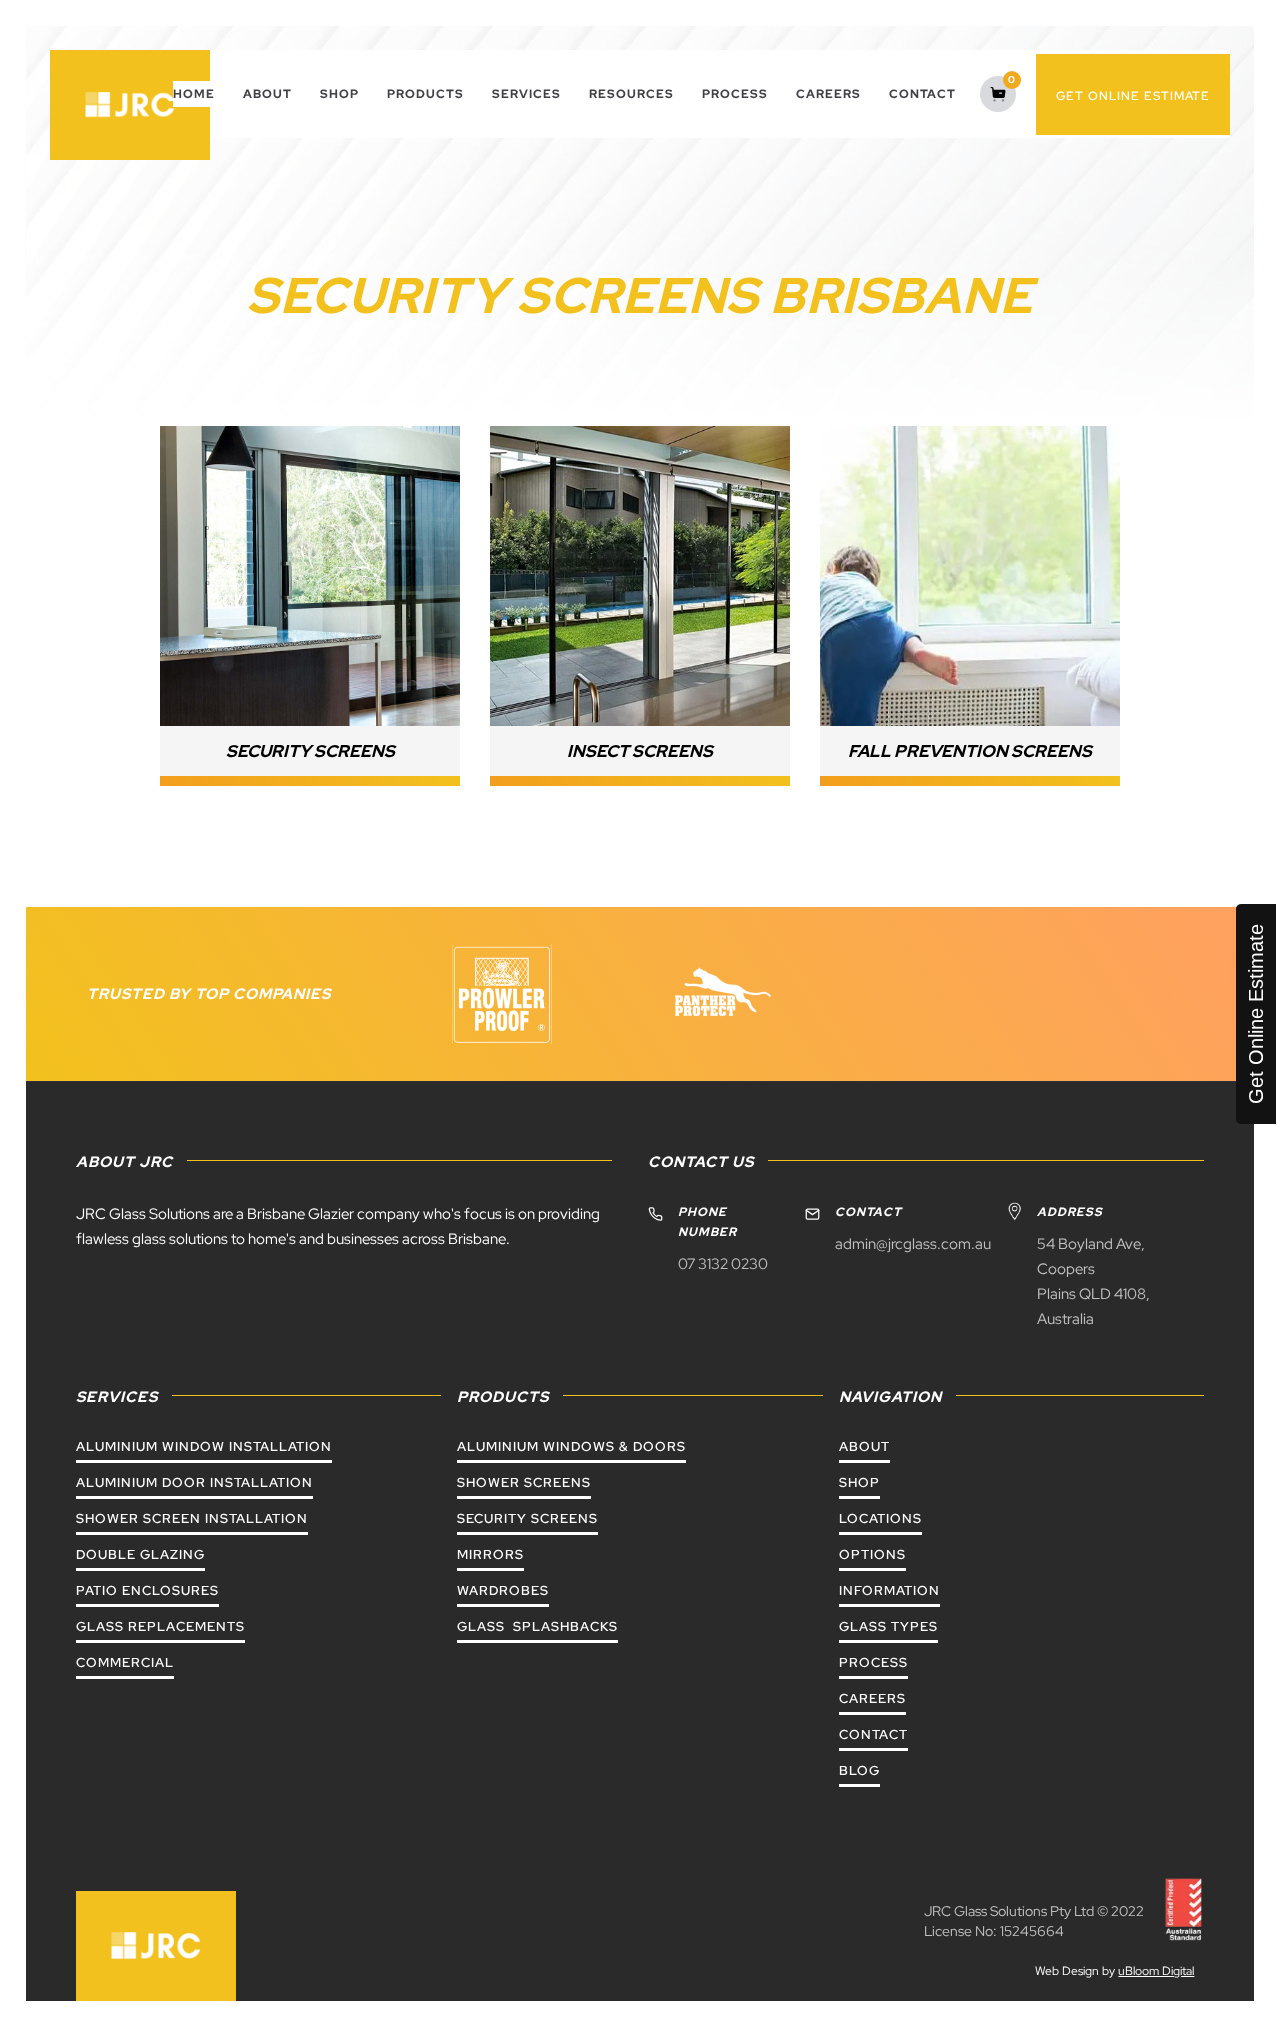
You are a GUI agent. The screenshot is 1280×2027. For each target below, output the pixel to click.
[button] (526, 94)
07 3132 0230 (723, 1264)
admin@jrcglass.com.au (913, 1244)
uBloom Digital (1156, 1971)
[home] (130, 105)
